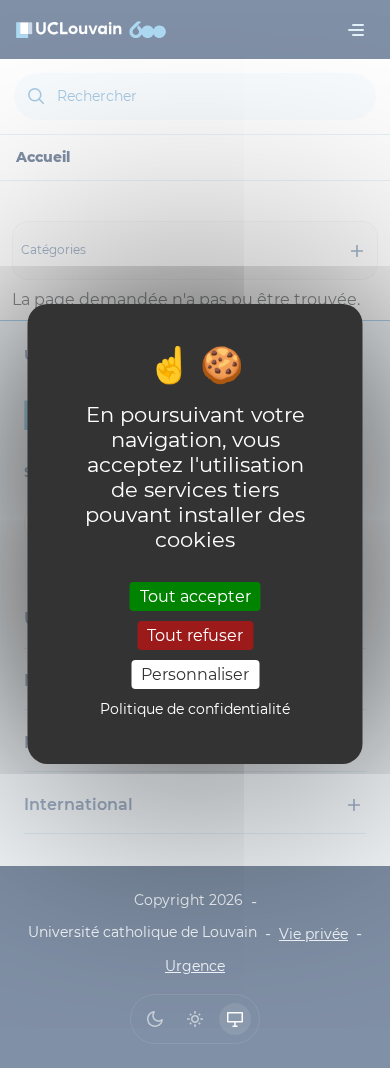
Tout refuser (195, 635)
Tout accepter (195, 595)
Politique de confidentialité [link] (195, 709)
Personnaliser (195, 674)
